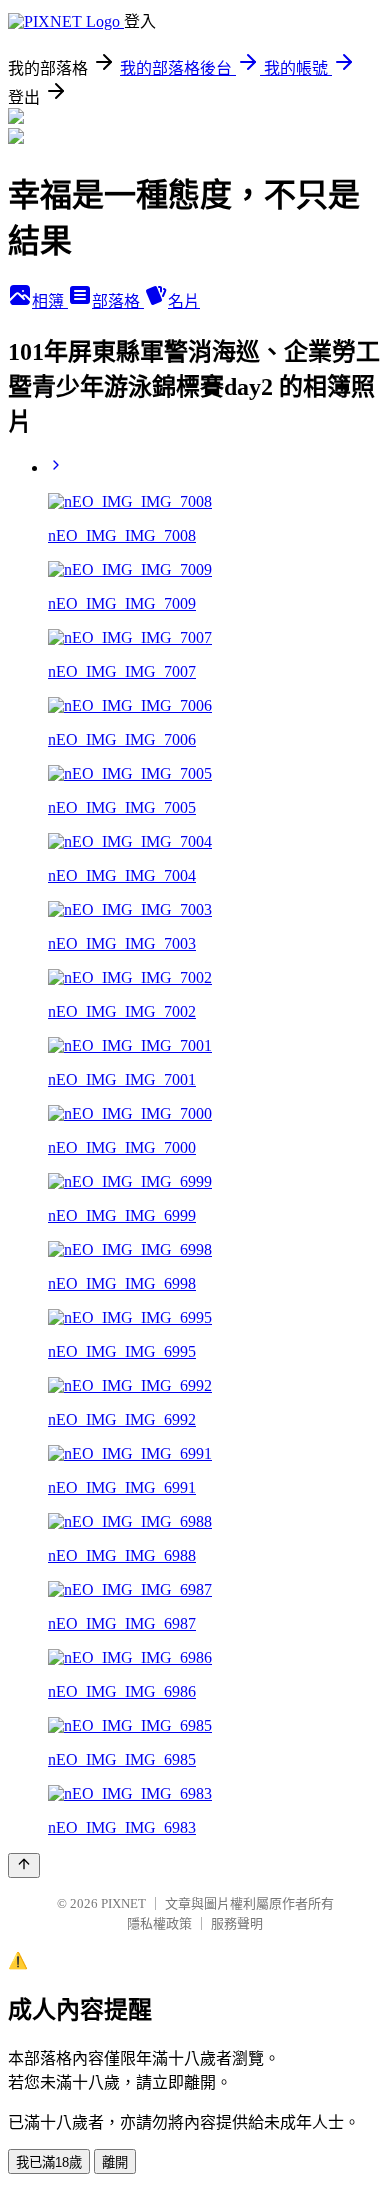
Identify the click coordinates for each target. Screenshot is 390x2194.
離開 (115, 2162)
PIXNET (123, 1903)
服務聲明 (237, 1923)
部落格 (118, 301)
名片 (184, 301)
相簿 (50, 301)
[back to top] (24, 1865)
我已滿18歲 (49, 2162)
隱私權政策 (159, 1923)
